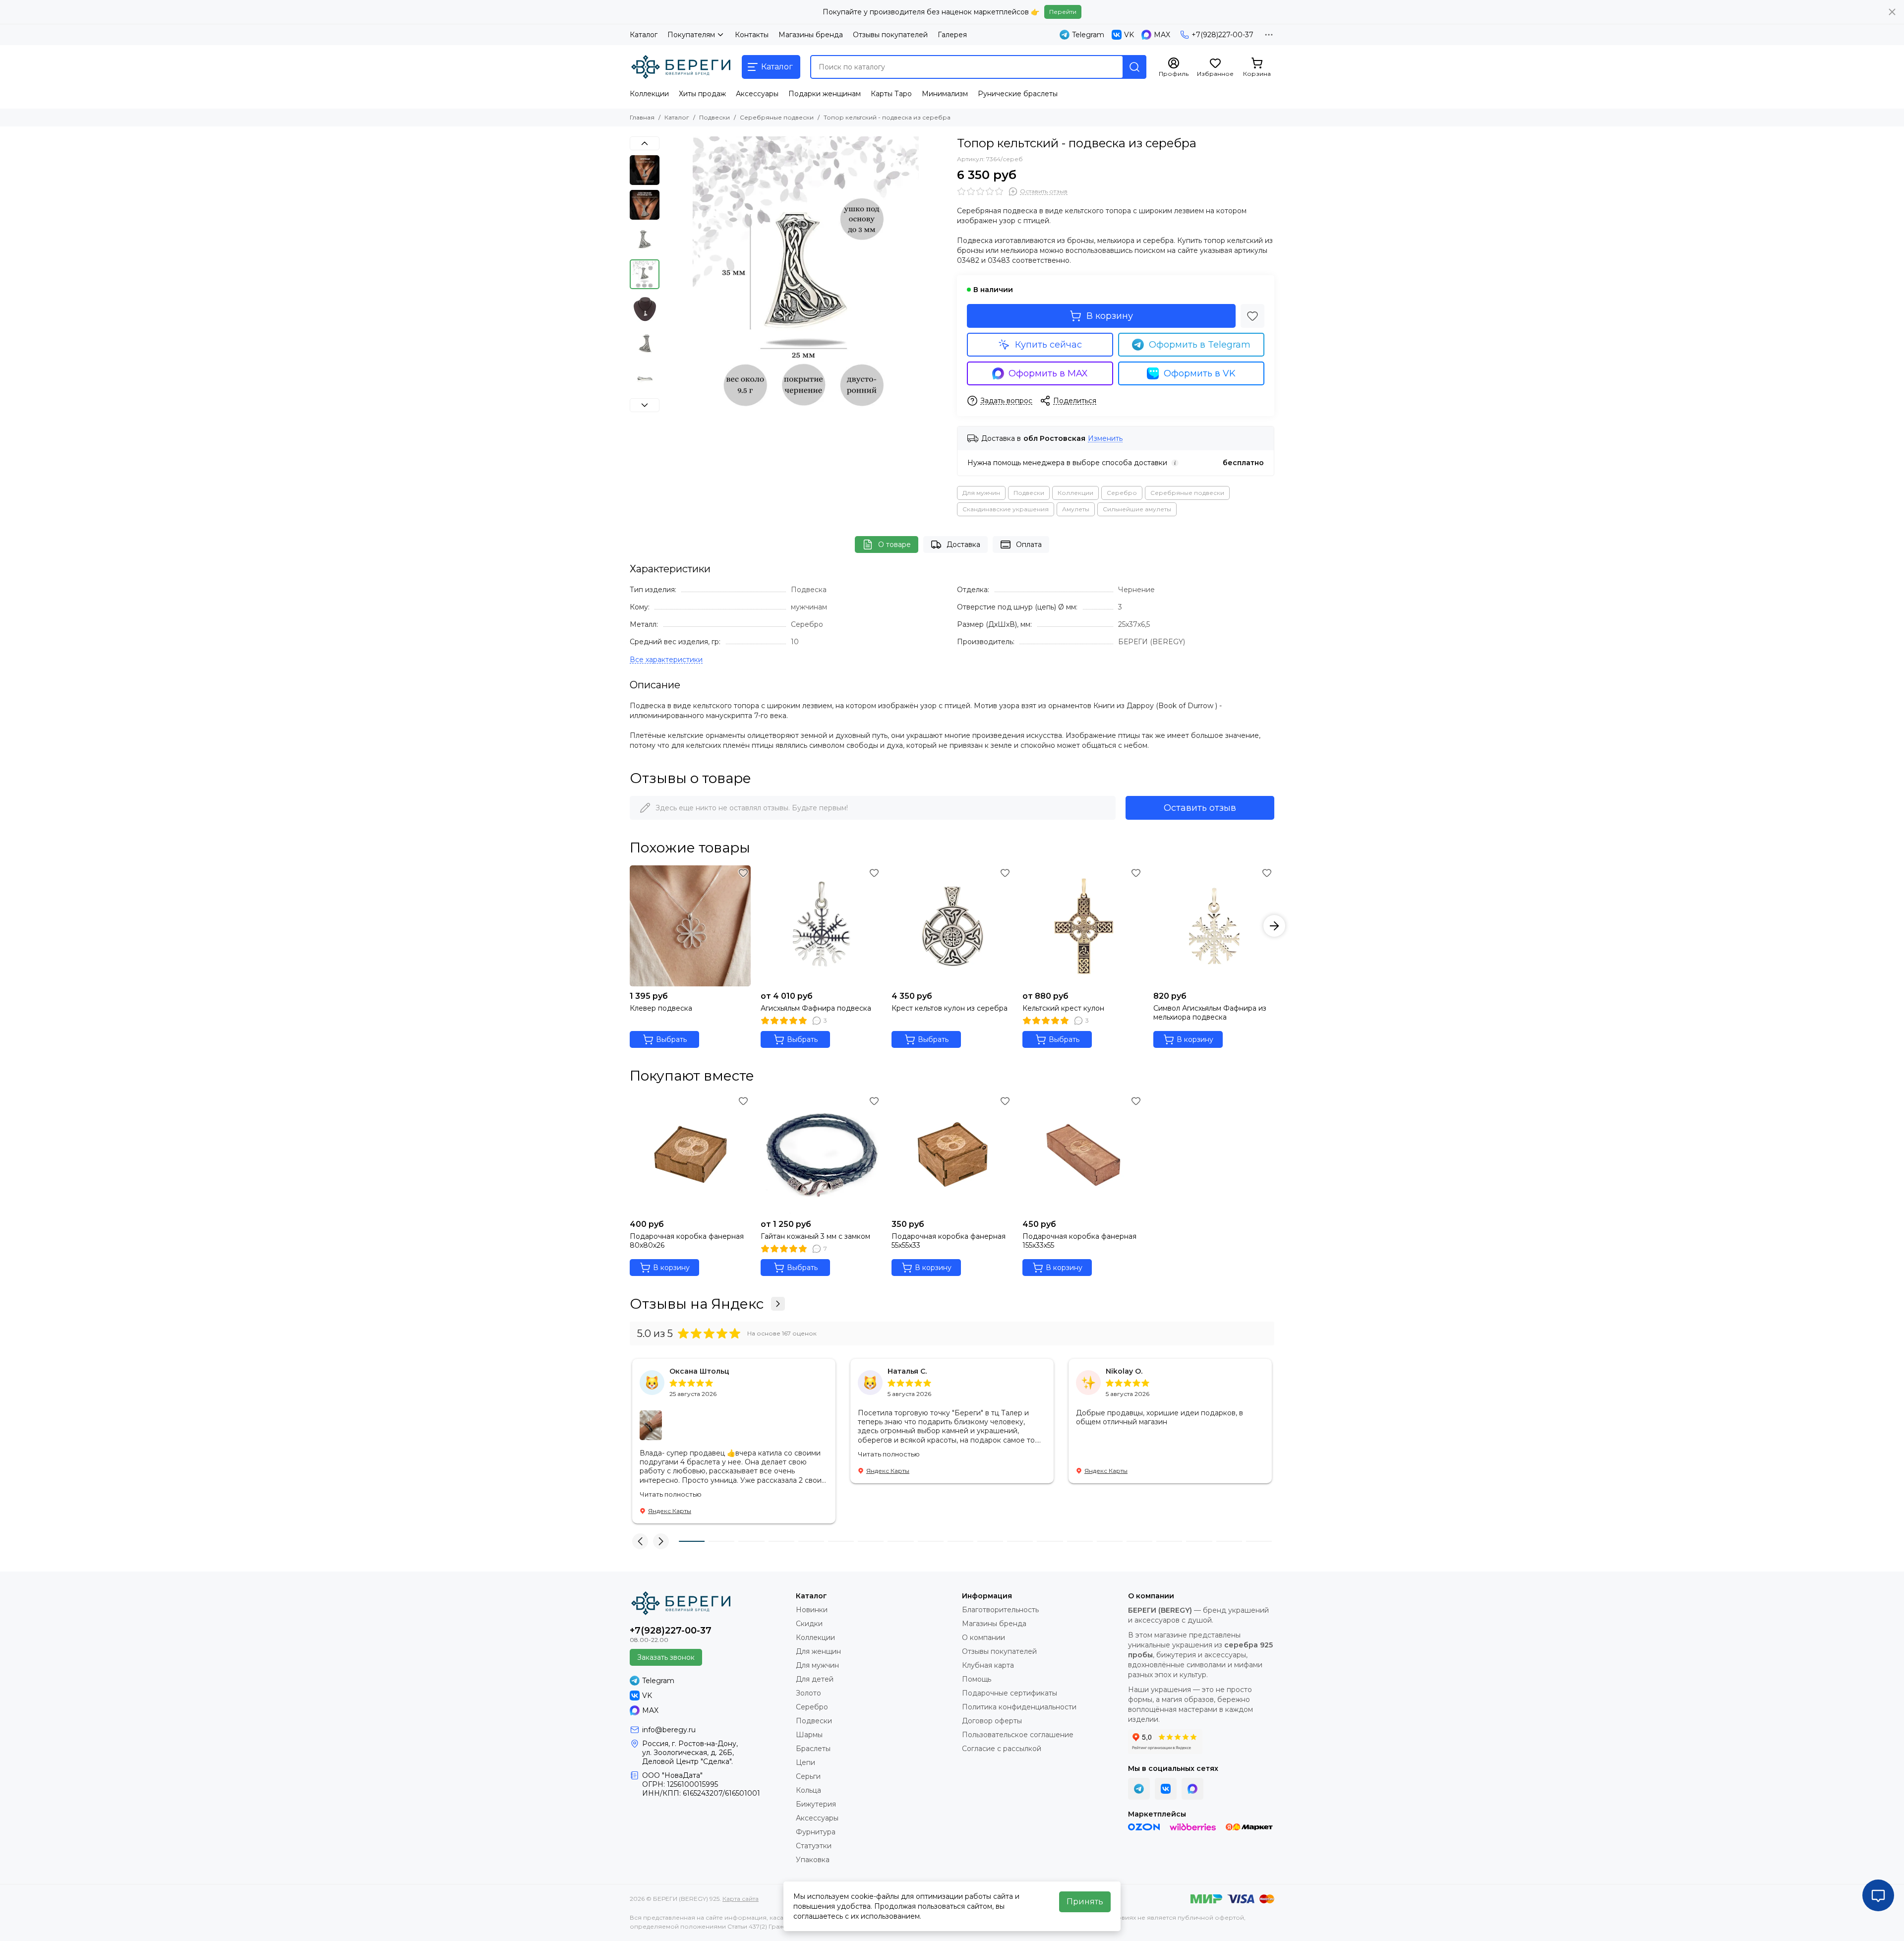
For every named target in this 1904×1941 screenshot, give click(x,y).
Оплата (1029, 545)
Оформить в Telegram (1200, 345)
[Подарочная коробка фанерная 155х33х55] (1083, 1154)
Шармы (809, 1735)
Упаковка (813, 1860)
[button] (669, 278)
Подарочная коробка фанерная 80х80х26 (687, 1241)
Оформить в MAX (1048, 373)
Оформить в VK (1200, 373)
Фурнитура (816, 1832)
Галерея (952, 35)
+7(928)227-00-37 (1222, 35)
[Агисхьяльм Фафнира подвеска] (821, 926)
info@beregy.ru (669, 1730)
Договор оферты (992, 1721)
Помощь (977, 1679)
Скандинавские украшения (1006, 509)
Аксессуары (757, 94)
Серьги (808, 1776)
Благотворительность (1000, 1610)
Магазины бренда (811, 35)
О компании (983, 1638)
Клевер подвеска (661, 1008)
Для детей (815, 1679)
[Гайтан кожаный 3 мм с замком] (821, 1154)
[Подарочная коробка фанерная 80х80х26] (690, 1154)
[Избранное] (1252, 316)
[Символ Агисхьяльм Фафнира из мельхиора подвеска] (1214, 926)
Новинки (812, 1610)
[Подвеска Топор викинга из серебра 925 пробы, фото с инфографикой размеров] (806, 278)
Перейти (1063, 12)
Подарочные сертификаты (1010, 1693)
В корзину (1110, 316)
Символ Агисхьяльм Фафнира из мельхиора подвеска (1210, 1013)
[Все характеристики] (666, 660)
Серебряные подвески (777, 117)
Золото (808, 1693)
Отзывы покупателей (890, 35)
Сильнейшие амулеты (1137, 509)
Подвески (714, 117)
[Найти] (1134, 67)
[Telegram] (1139, 1789)
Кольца (808, 1790)
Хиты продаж (702, 94)
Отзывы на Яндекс (697, 1304)
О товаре (894, 545)
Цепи (805, 1762)
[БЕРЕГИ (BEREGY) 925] (681, 67)
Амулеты (1076, 509)
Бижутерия (816, 1804)
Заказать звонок (666, 1657)
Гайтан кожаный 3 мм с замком (815, 1236)
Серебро (1122, 493)
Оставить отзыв (1200, 808)
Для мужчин (981, 493)
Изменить (1105, 439)
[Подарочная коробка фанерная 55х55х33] (952, 1154)
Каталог (644, 35)
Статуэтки (814, 1846)
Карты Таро (891, 94)
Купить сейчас (1048, 345)
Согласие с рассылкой (1002, 1749)
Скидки (809, 1624)
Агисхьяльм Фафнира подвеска (816, 1008)
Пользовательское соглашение (1018, 1735)
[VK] (1166, 1789)
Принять (1085, 1902)
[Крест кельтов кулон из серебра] (952, 926)
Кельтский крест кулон (1063, 1008)
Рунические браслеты (1018, 94)
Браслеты (813, 1749)
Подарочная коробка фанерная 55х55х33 (949, 1241)
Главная (642, 117)
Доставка (963, 545)
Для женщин (818, 1651)
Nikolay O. (1124, 1371)
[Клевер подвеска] (690, 926)
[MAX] (1192, 1789)
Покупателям (691, 35)
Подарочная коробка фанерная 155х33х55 (1079, 1241)
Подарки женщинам (825, 94)
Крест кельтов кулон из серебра (950, 1008)
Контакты (752, 35)
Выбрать (671, 1039)
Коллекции (649, 94)
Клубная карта (988, 1665)
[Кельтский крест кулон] (1083, 926)
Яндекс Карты (670, 1511)
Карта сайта (741, 1899)
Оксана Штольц (699, 1371)
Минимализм (945, 94)
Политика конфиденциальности (1019, 1707)
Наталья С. (907, 1371)
